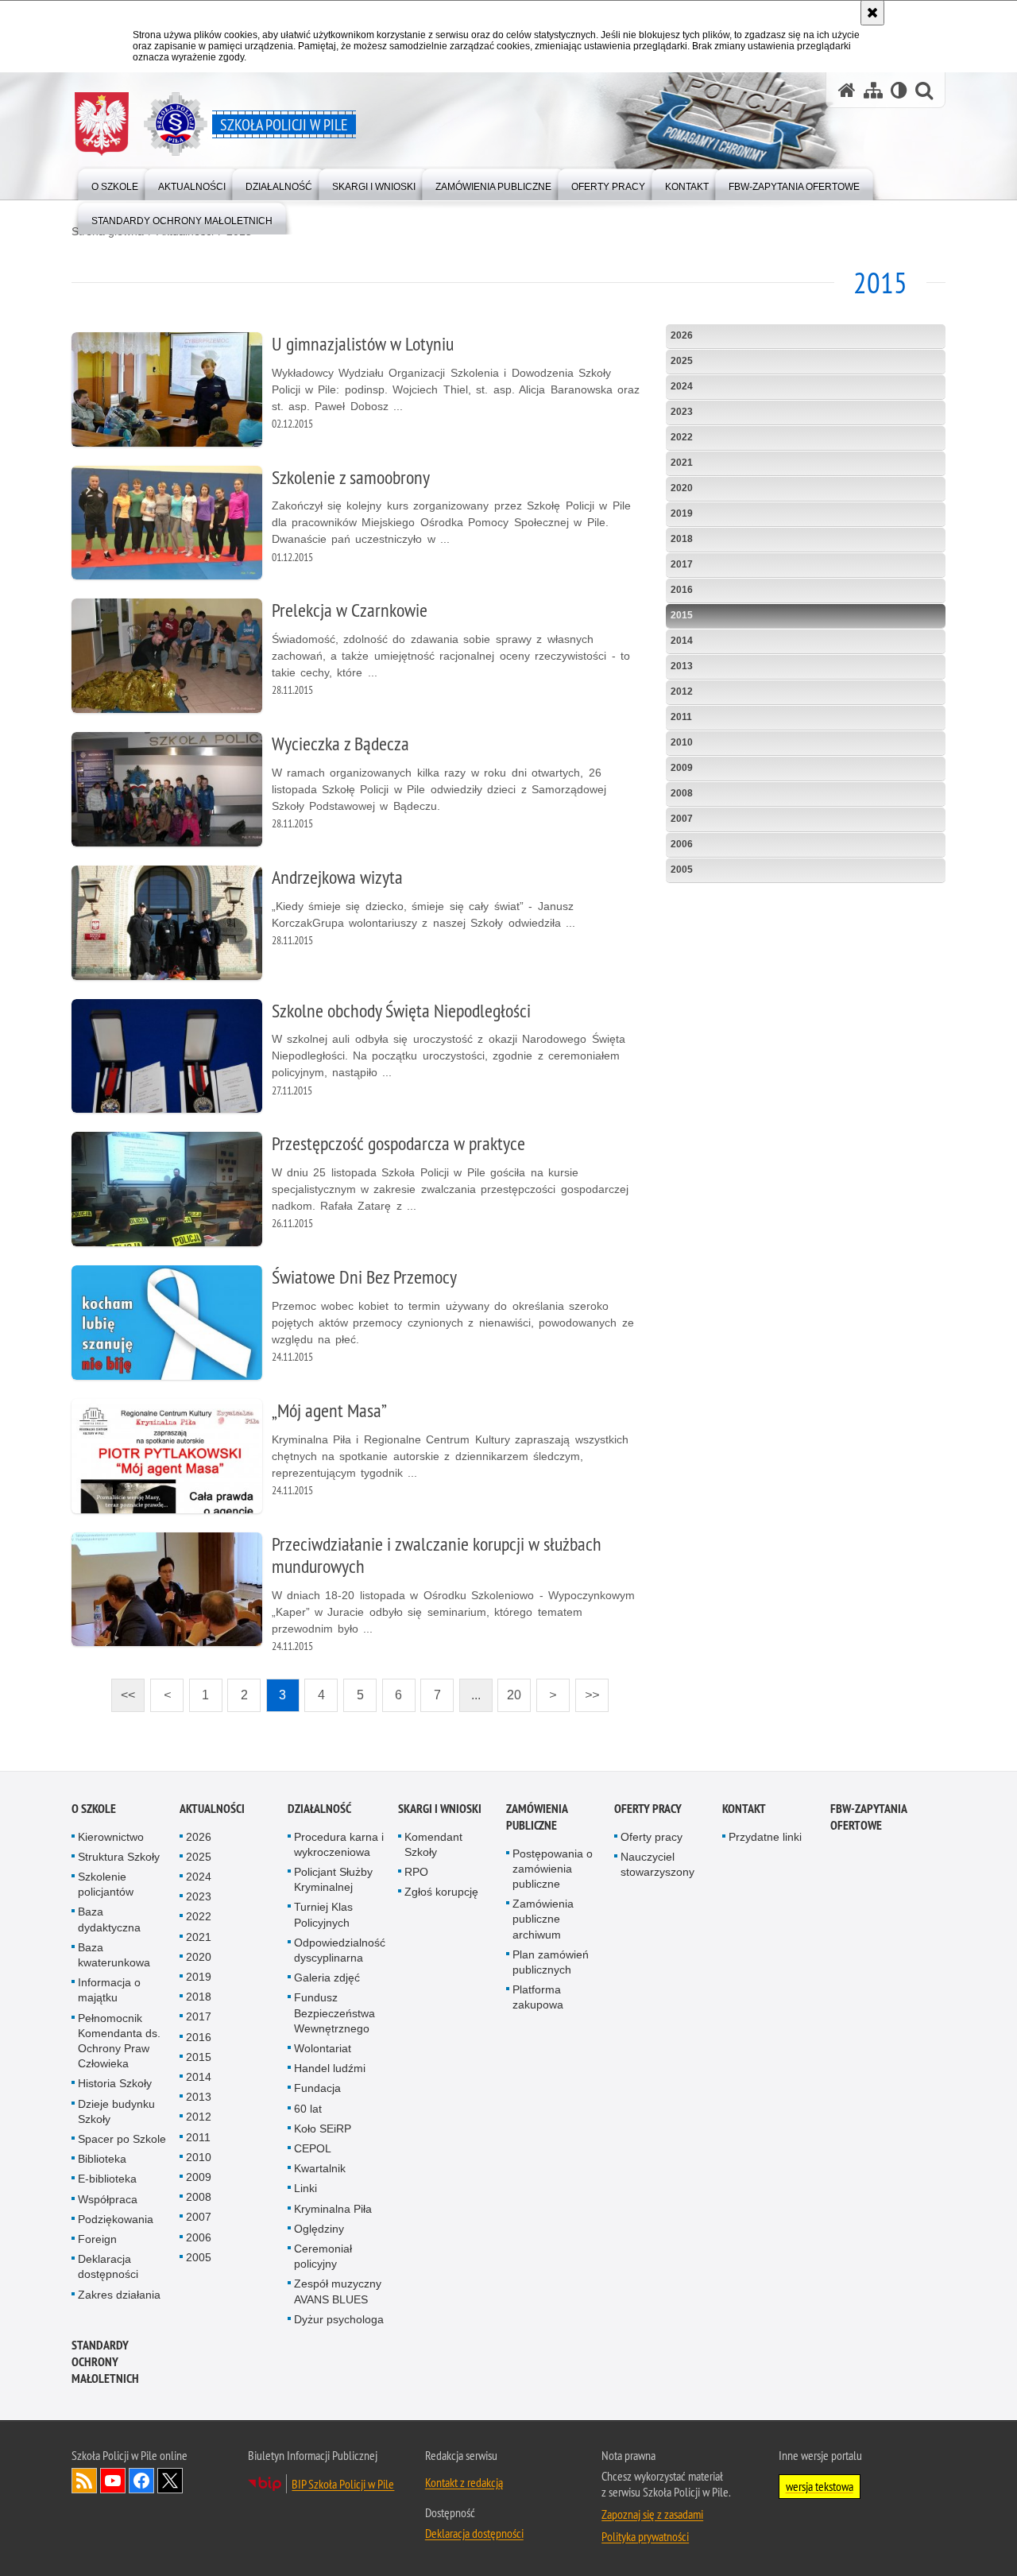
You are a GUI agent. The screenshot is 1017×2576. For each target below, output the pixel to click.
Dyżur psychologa (339, 2319)
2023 (682, 412)
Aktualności (212, 1809)
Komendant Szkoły (433, 1844)
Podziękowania (116, 2219)
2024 (682, 386)
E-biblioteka (107, 2179)
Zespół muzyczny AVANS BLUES (338, 2291)
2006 (682, 844)
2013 (682, 666)
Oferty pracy (648, 1809)
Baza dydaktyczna (109, 1919)
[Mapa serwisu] (873, 90)
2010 (682, 742)
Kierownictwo (111, 1837)
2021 (682, 463)
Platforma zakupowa (538, 1997)
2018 (682, 539)
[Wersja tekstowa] (899, 90)
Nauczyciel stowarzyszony (657, 1864)
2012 (682, 691)
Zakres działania (119, 2295)
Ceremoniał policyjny (323, 2256)
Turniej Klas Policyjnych (323, 1914)
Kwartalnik (320, 2168)
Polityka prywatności (645, 2536)
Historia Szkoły (115, 2083)
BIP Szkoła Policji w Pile (343, 2484)
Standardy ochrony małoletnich (105, 2362)
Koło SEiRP (323, 2129)
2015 (682, 615)
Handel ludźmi (330, 2068)
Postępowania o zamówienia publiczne (553, 1869)
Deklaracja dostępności (108, 2266)
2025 (682, 361)
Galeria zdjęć (327, 1978)
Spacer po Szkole (122, 2139)
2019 (682, 513)
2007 (682, 819)
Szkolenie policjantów (106, 1884)
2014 (682, 641)
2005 (682, 870)
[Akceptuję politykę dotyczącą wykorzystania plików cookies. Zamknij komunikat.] (872, 13)
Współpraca (108, 2199)
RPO (416, 1872)
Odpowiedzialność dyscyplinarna (340, 1950)
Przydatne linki (765, 1837)
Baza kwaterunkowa (114, 1955)
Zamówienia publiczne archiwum (543, 1919)
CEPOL (313, 2148)
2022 (682, 437)
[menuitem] (115, 183)
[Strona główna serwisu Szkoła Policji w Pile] (847, 90)
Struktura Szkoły (119, 1857)
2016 (682, 590)
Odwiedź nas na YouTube (113, 2481)
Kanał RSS (84, 2481)
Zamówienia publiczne (537, 1817)
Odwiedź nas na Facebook (141, 2481)
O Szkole (94, 1809)
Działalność (319, 1809)
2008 (682, 793)
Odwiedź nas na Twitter (170, 2481)
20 (509, 1690)
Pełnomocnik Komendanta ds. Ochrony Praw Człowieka (119, 2041)
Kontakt (744, 1809)
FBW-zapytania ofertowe (868, 1817)
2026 (682, 335)
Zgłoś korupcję (441, 1892)
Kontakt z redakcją (464, 2482)
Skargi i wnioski (440, 1809)
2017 (682, 564)
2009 (682, 768)
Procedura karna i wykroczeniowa (339, 1844)
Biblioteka (102, 2159)
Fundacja (317, 2088)
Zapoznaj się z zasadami (652, 2514)
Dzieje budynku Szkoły (116, 2111)
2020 (682, 488)
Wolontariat (323, 2048)
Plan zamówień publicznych (551, 1962)
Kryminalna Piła (333, 2209)
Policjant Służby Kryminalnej (333, 1879)
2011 (681, 717)
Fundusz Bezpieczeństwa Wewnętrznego (334, 2012)
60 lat (308, 2109)
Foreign (97, 2239)
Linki (305, 2188)
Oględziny (319, 2229)
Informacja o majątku (109, 1990)
